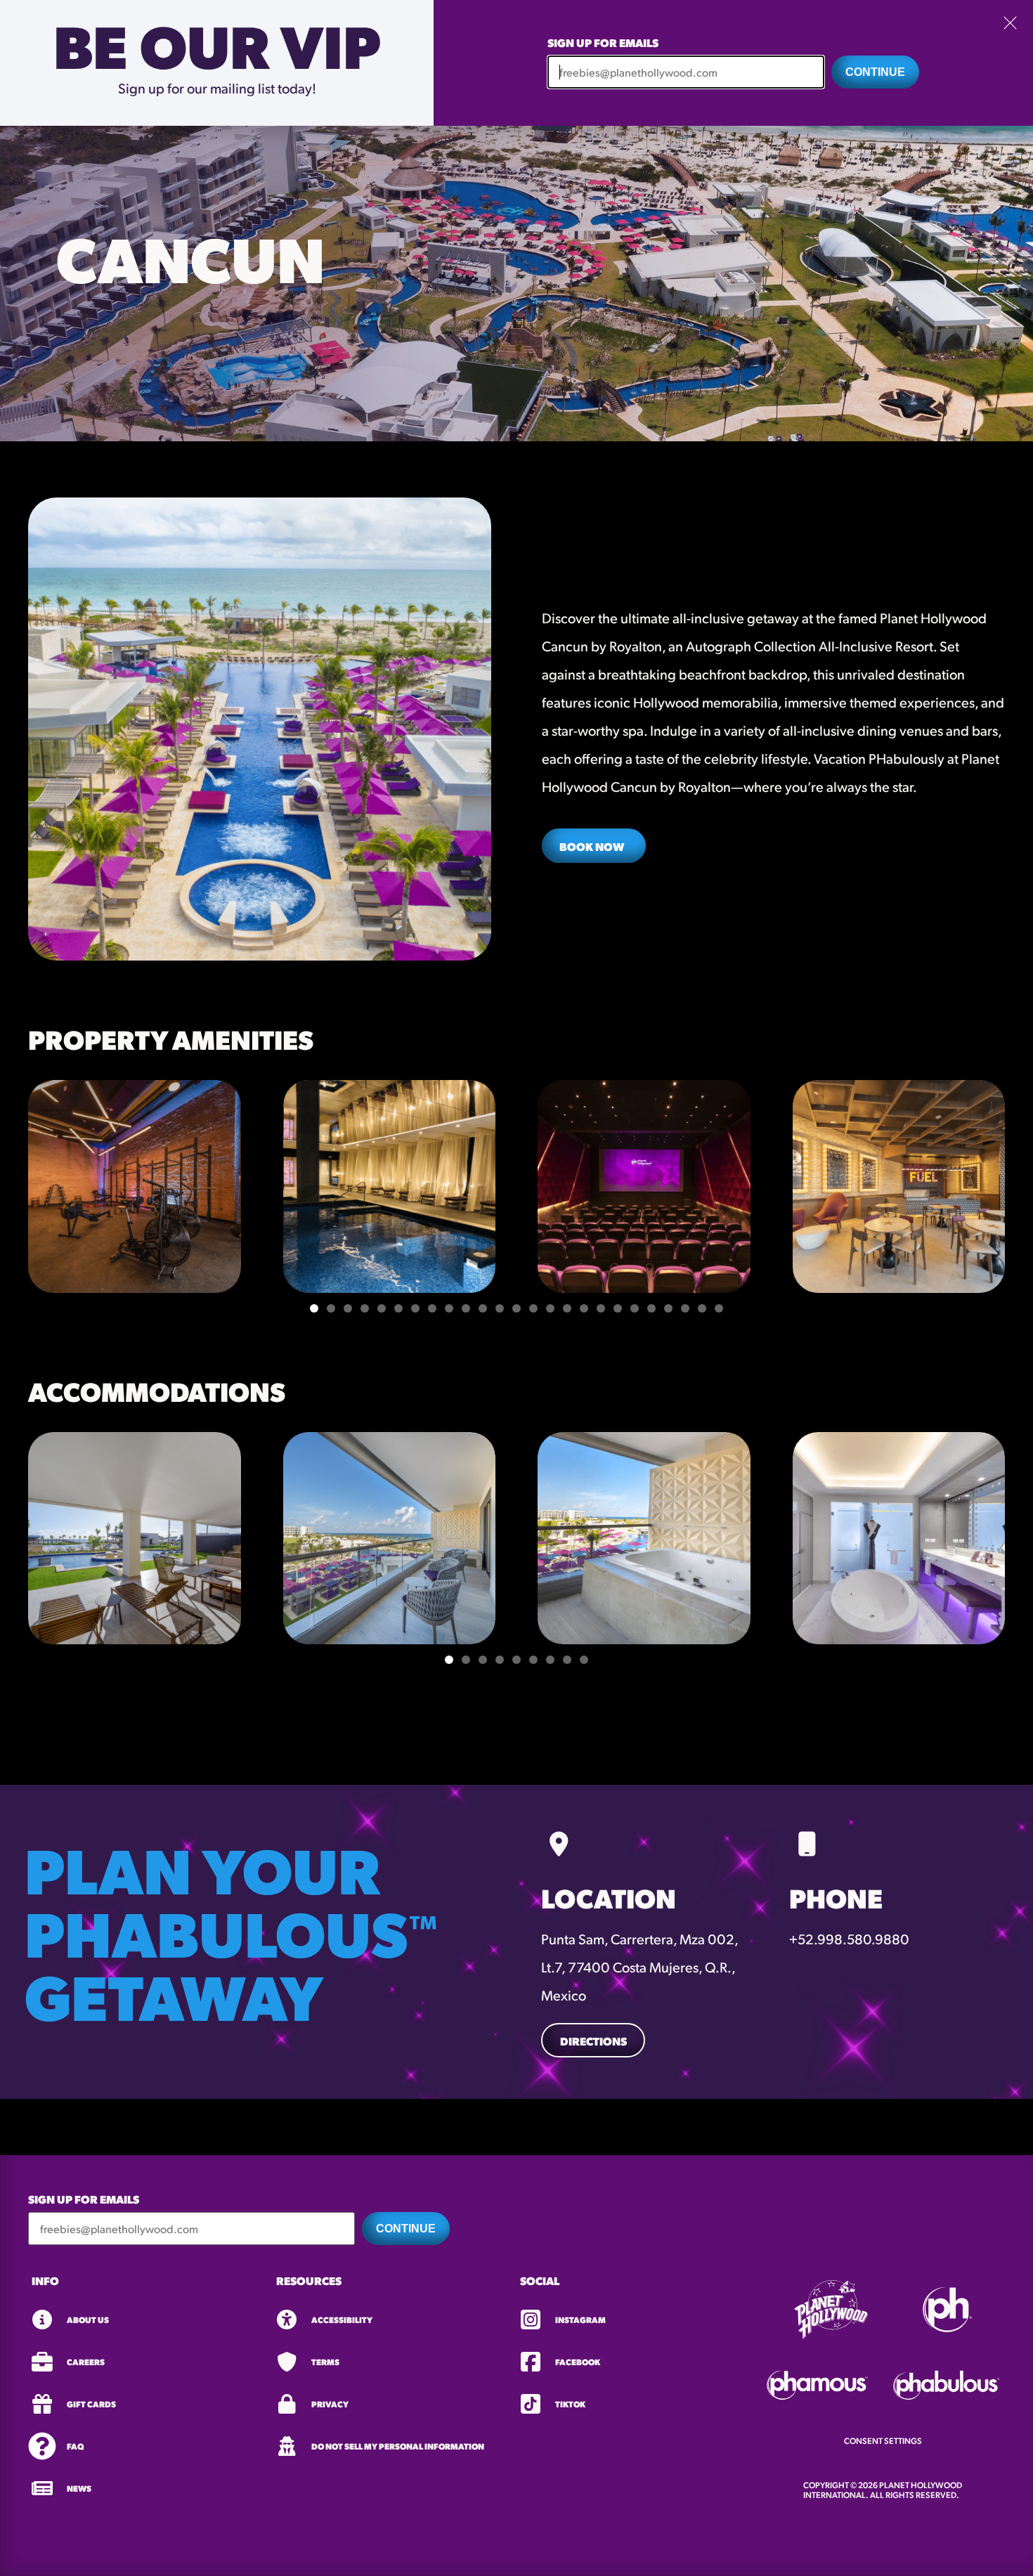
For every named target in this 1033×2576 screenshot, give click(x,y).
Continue (875, 72)
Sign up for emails (603, 43)
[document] (516, 1288)
